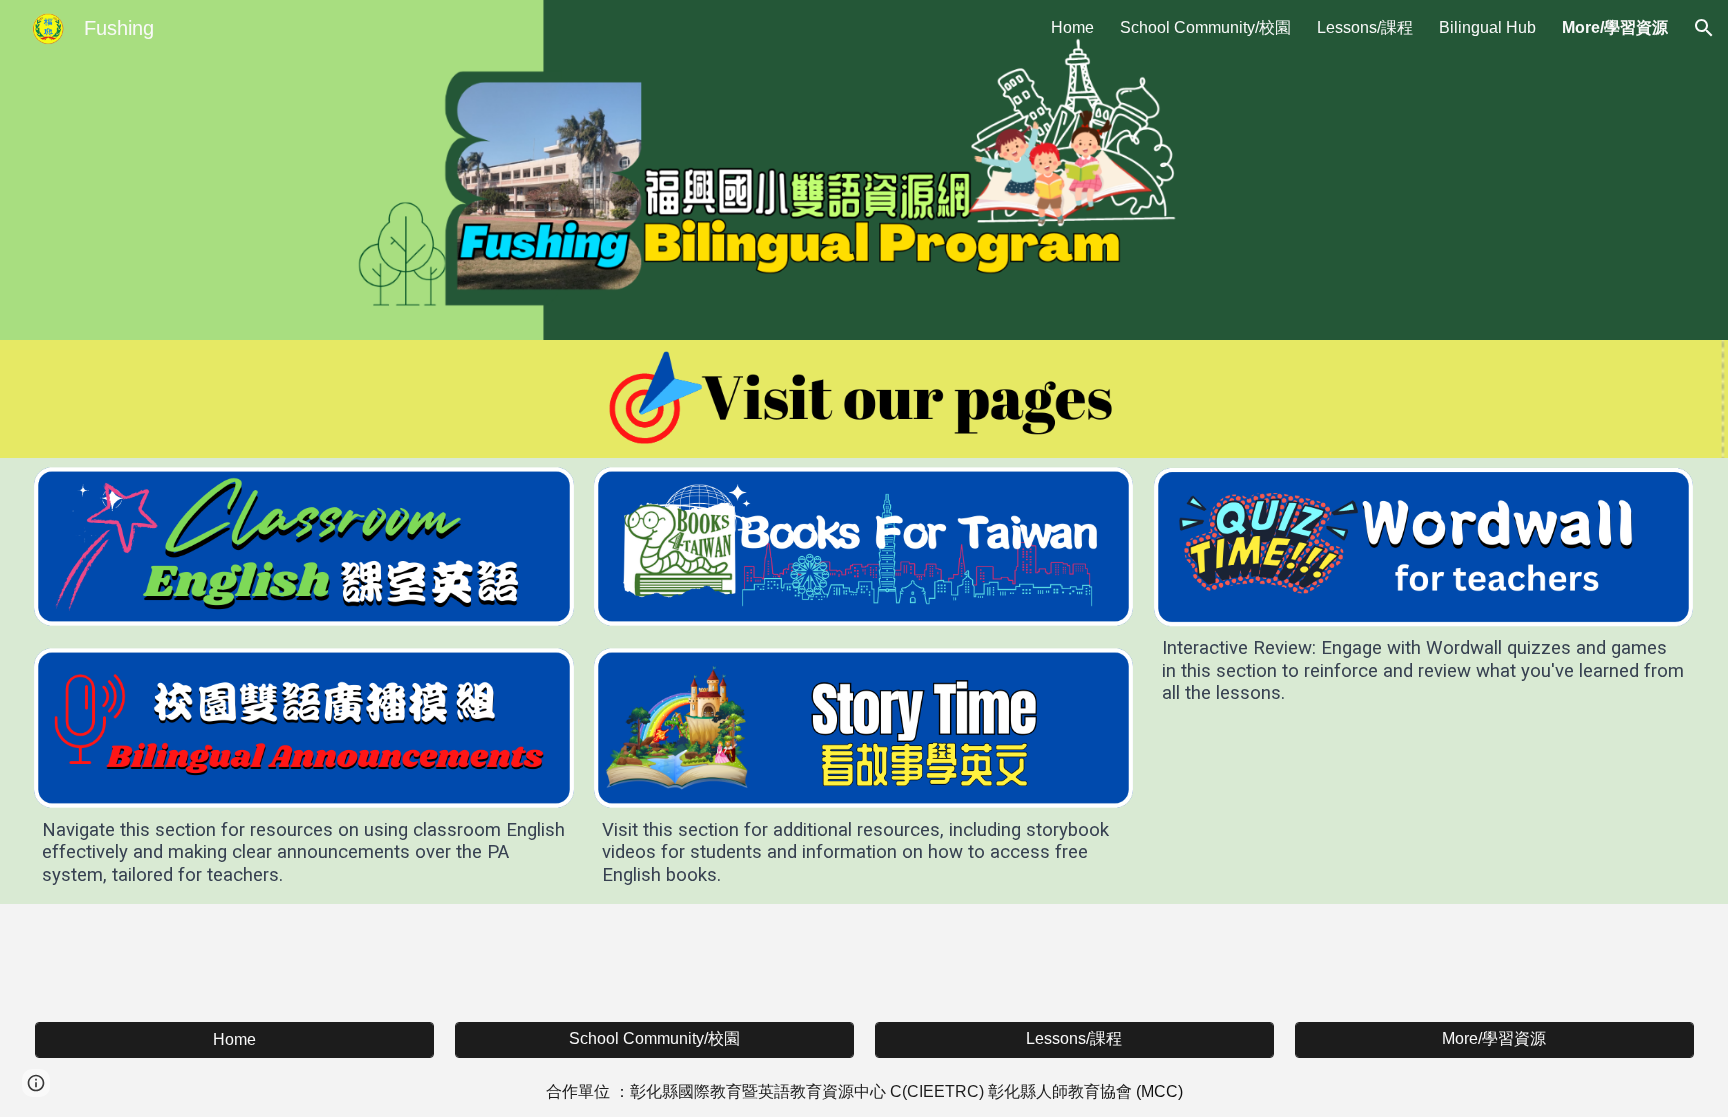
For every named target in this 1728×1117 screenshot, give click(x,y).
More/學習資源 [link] (1615, 27)
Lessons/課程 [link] (1365, 27)
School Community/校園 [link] (1205, 27)
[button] (1704, 28)
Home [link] (1072, 27)
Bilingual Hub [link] (1487, 27)
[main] (303, 852)
